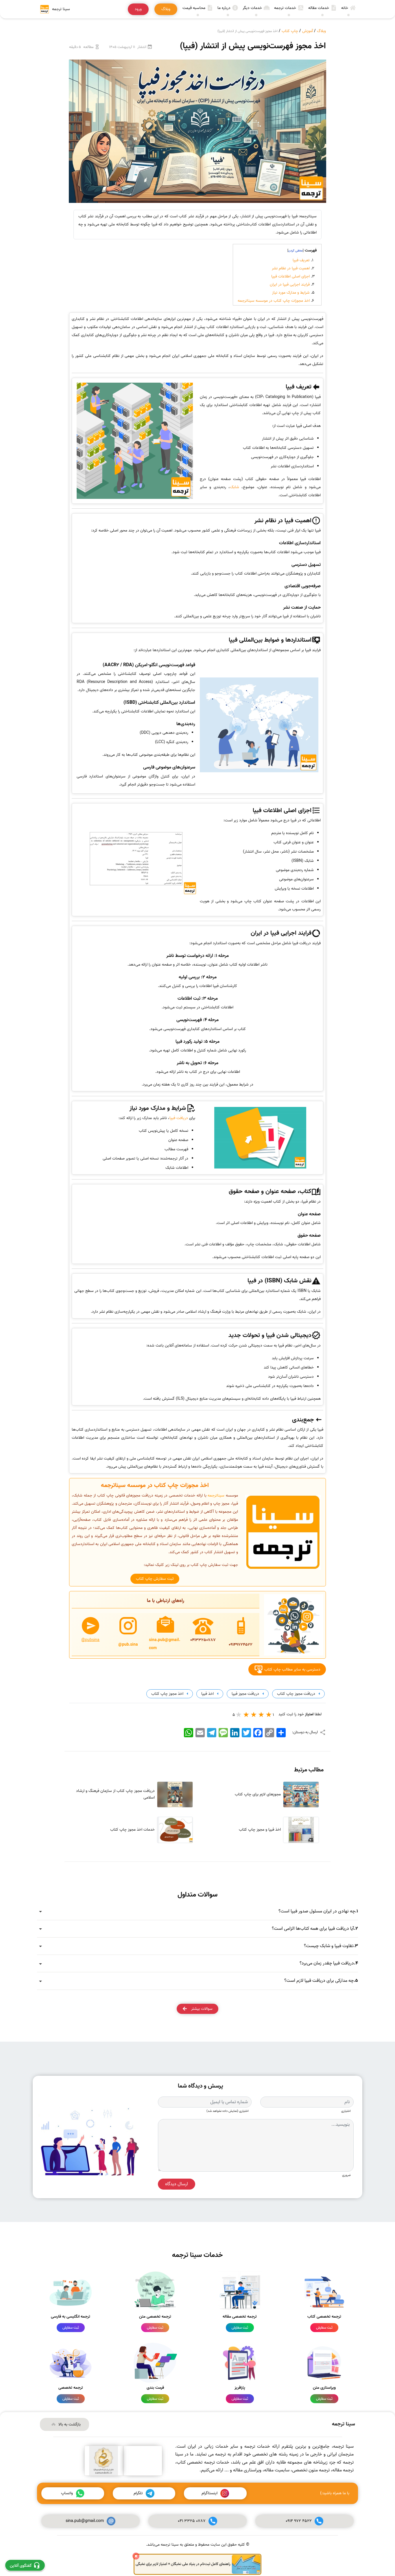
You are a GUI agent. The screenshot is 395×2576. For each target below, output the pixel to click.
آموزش (308, 31)
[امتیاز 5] (239, 1714)
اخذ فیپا (207, 1694)
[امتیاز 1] (269, 1714)
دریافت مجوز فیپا (245, 1694)
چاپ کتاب (290, 31)
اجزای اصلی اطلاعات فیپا (290, 276)
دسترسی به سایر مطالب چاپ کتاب (292, 1669)
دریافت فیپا (179, 1118)
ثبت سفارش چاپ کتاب (155, 1579)
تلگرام (138, 2493)
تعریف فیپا (301, 260)
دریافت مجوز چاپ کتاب (296, 1694)
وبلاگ (321, 31)
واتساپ (67, 2493)
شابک (235, 487)
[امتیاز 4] (246, 1714)
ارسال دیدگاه (177, 2184)
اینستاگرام (210, 2493)
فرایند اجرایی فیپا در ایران (290, 285)
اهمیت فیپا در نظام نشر (291, 268)
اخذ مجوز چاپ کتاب (167, 1694)
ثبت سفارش (324, 2328)
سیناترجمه (216, 1496)
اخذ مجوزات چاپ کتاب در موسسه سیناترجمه (274, 301)
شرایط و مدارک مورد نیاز (291, 293)
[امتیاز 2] (261, 1714)
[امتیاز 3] (254, 1714)
